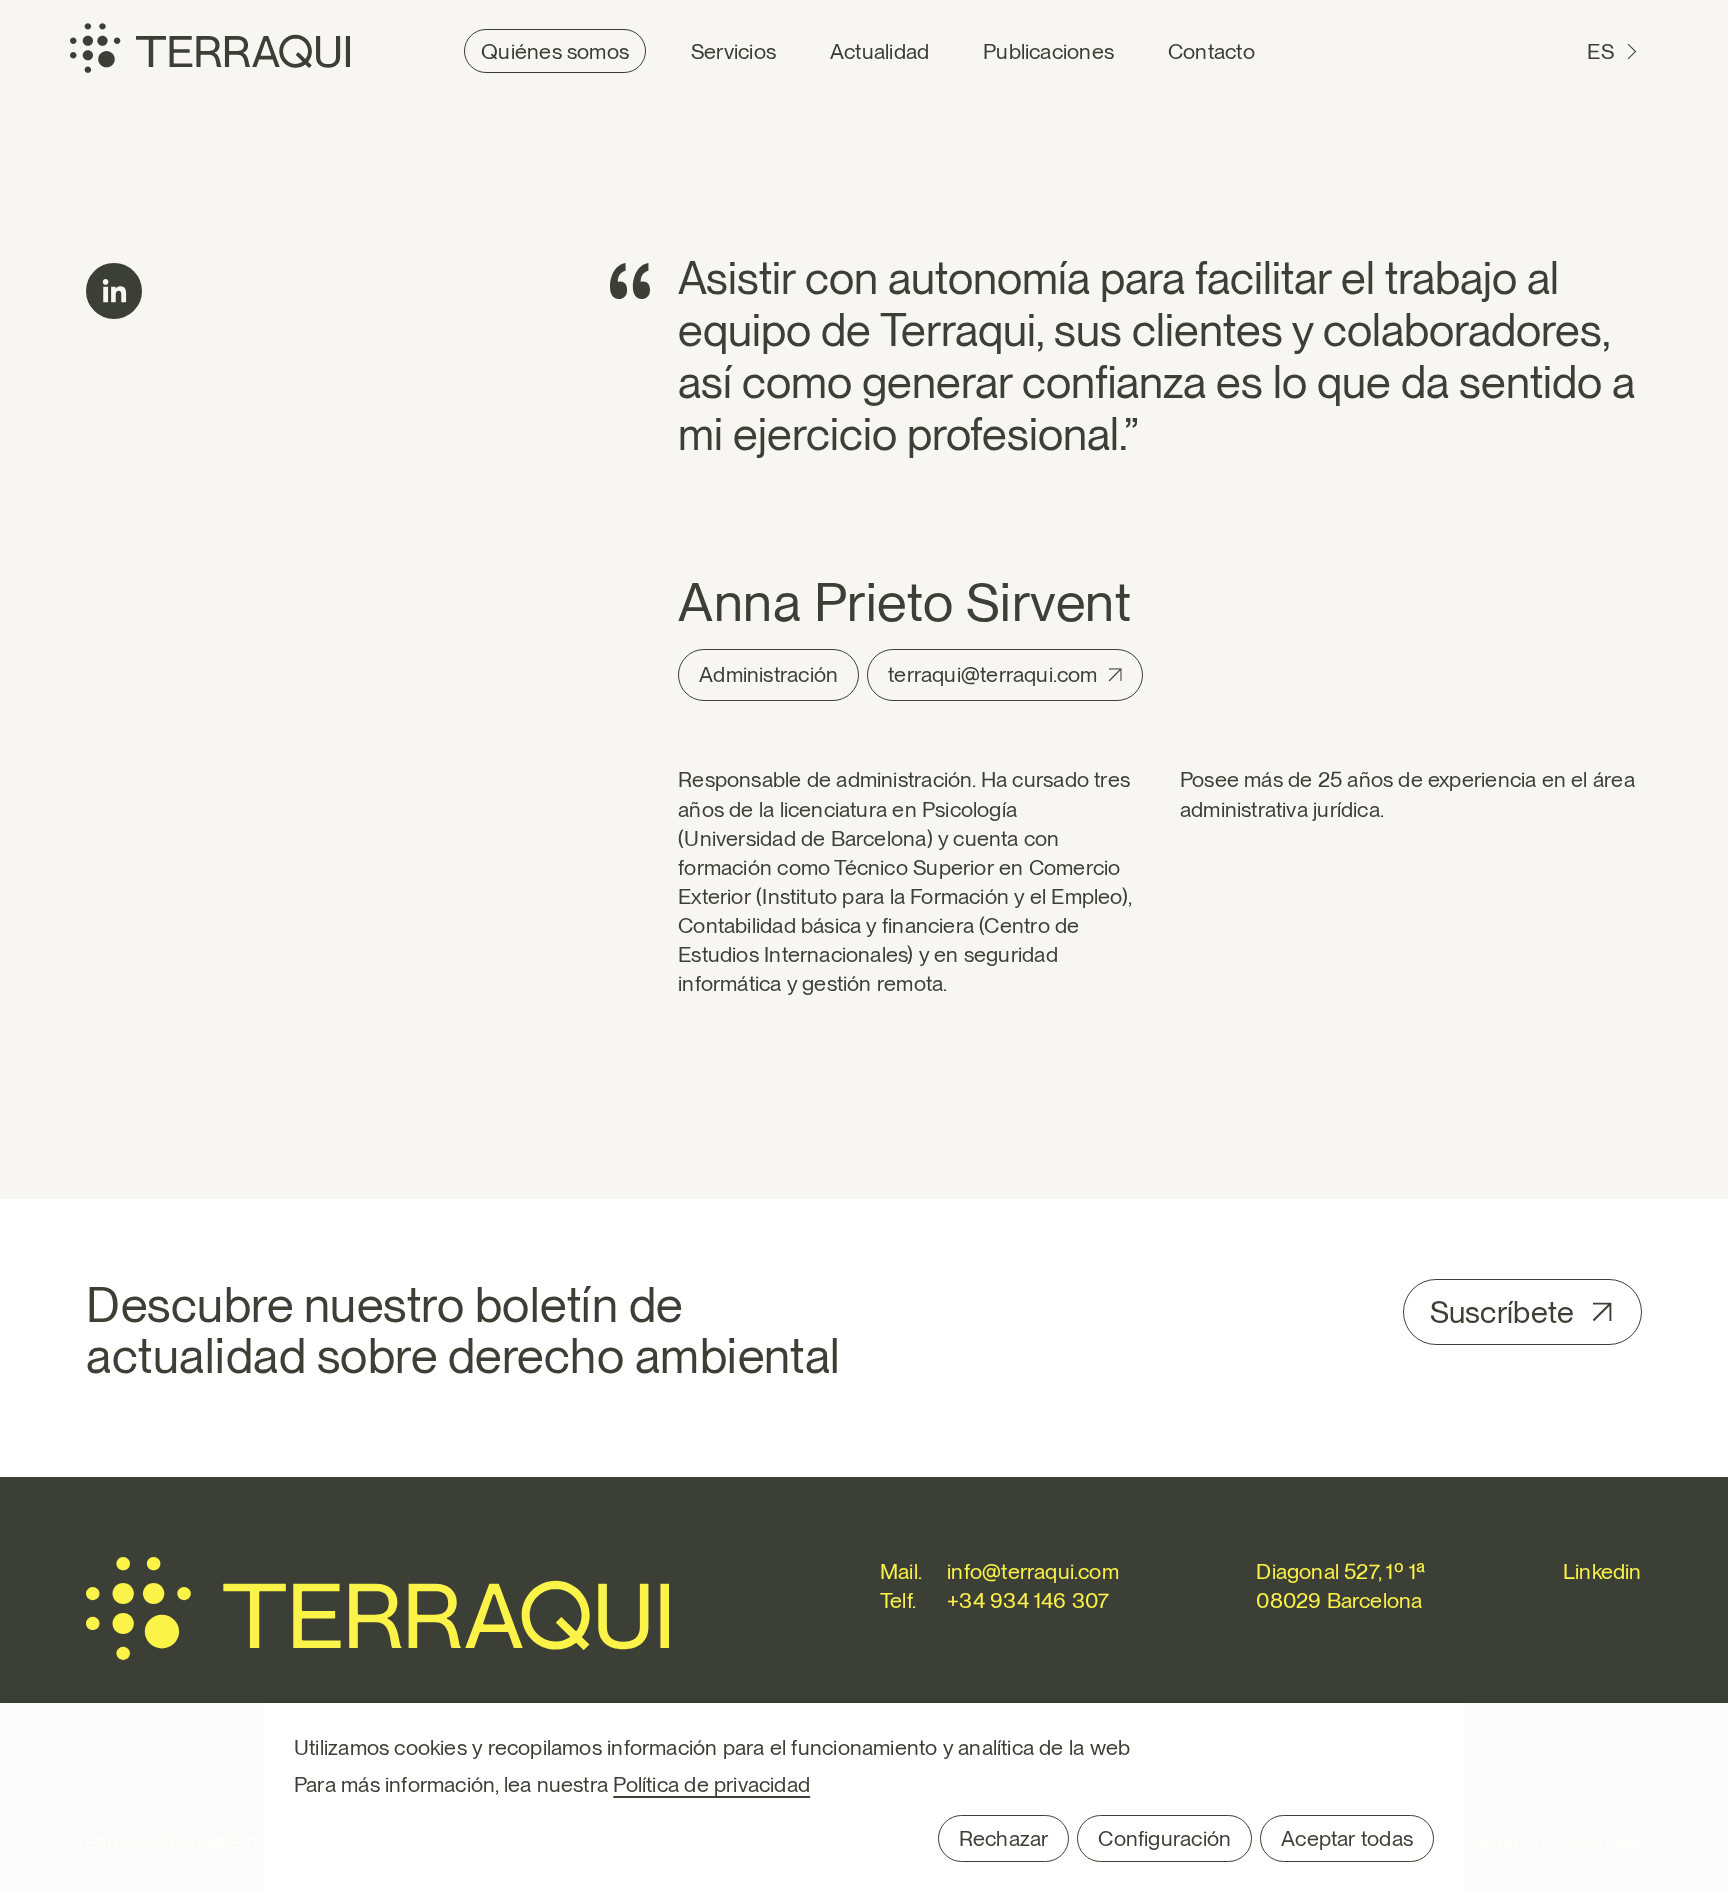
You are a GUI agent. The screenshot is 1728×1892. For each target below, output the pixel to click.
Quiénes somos (555, 51)
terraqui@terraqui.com (993, 674)
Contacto (1211, 51)
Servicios (733, 51)
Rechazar (1004, 1838)
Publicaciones (1048, 51)
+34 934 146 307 (1028, 1600)
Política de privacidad (711, 1784)
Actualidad (879, 51)
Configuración (1164, 1838)
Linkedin (1602, 1571)
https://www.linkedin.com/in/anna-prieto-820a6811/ (114, 291)
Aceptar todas (1347, 1838)
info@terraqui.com (1033, 1571)
